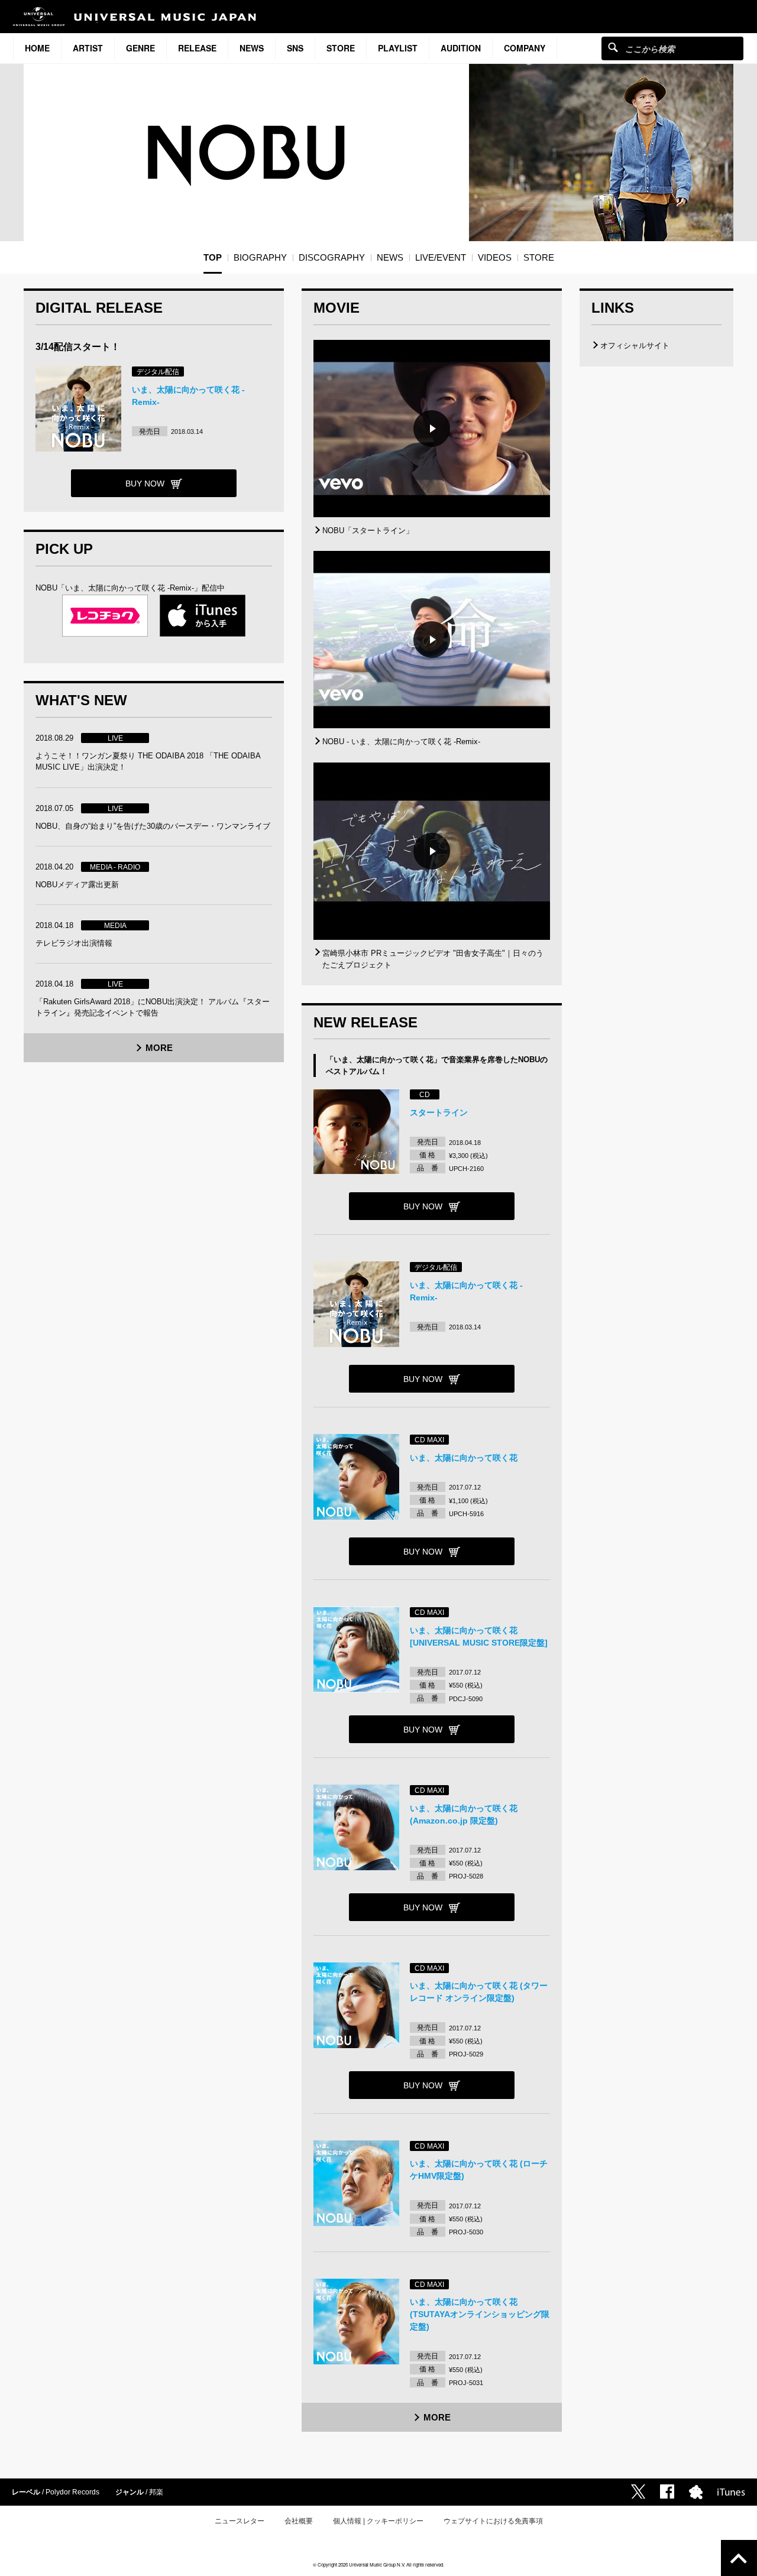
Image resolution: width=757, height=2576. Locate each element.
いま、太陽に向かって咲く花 (464, 1458)
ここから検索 (613, 47)
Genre (140, 48)
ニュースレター (240, 2521)
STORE (341, 48)
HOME (37, 48)
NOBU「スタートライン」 (368, 531)
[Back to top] (739, 2558)
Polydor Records (72, 2492)
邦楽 (156, 2492)
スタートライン (439, 1112)
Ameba (696, 2492)
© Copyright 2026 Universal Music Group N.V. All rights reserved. (378, 2564)
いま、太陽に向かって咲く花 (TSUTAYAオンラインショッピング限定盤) (480, 2314)
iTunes (731, 2492)
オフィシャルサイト (635, 345)
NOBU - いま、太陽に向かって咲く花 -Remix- (401, 742)
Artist (88, 48)
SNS (295, 48)
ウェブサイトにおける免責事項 (493, 2521)
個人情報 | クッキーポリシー (378, 2521)
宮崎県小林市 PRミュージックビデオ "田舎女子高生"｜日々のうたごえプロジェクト (433, 959)
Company (525, 48)
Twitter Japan (638, 2491)
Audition (461, 48)
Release (197, 48)
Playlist (398, 48)
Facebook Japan (667, 2491)
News (252, 48)
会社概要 (299, 2521)
